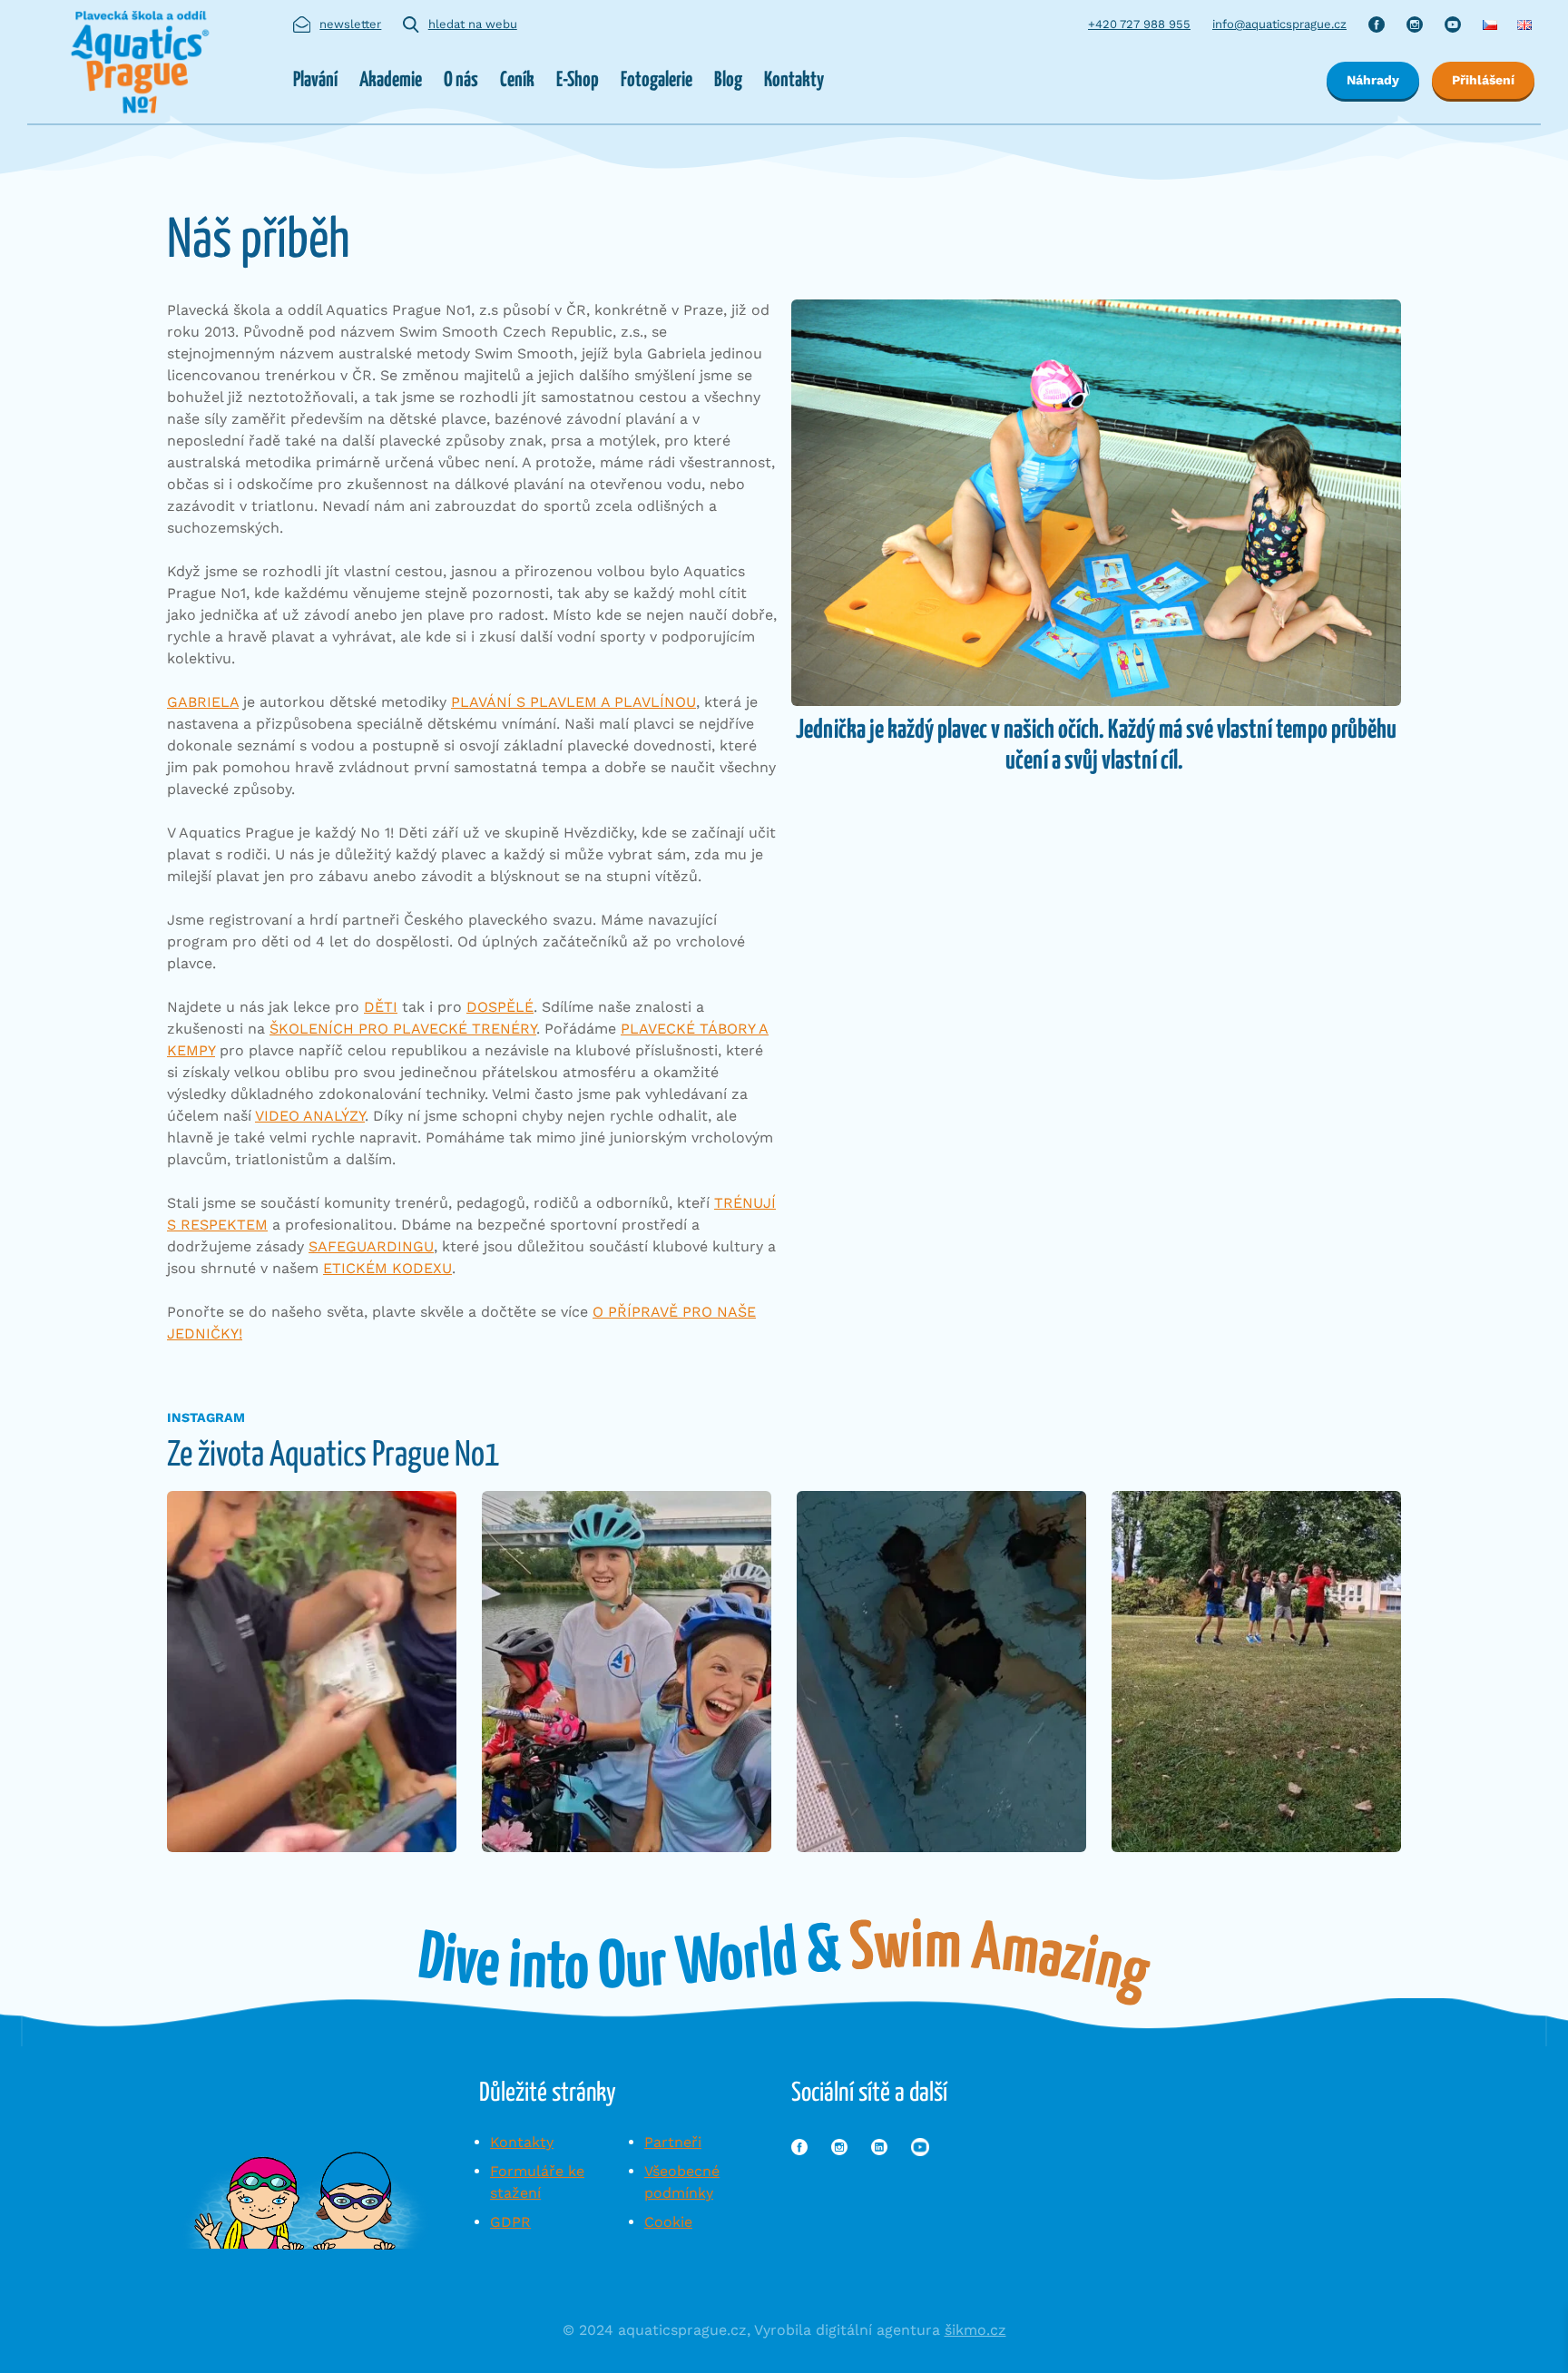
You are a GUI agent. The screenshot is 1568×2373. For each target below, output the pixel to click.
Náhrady (1373, 80)
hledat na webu (473, 24)
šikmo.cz (975, 2330)
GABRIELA (203, 702)
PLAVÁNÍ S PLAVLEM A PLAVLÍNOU (573, 702)
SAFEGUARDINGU (371, 1246)
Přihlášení (1483, 80)
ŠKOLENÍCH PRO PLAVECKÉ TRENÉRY (403, 1029)
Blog (728, 80)
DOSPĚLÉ (500, 1007)
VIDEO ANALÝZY (310, 1116)
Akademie (391, 80)
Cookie (668, 2222)
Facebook (1377, 25)
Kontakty (794, 80)
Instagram (1415, 25)
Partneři (673, 2142)
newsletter (350, 24)
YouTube (1453, 25)
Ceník (517, 80)
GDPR (510, 2222)
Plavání (315, 80)
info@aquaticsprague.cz (1279, 24)
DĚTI (381, 1007)
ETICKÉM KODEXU (387, 1268)
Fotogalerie (657, 80)
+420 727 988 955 (1139, 24)
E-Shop (578, 80)
